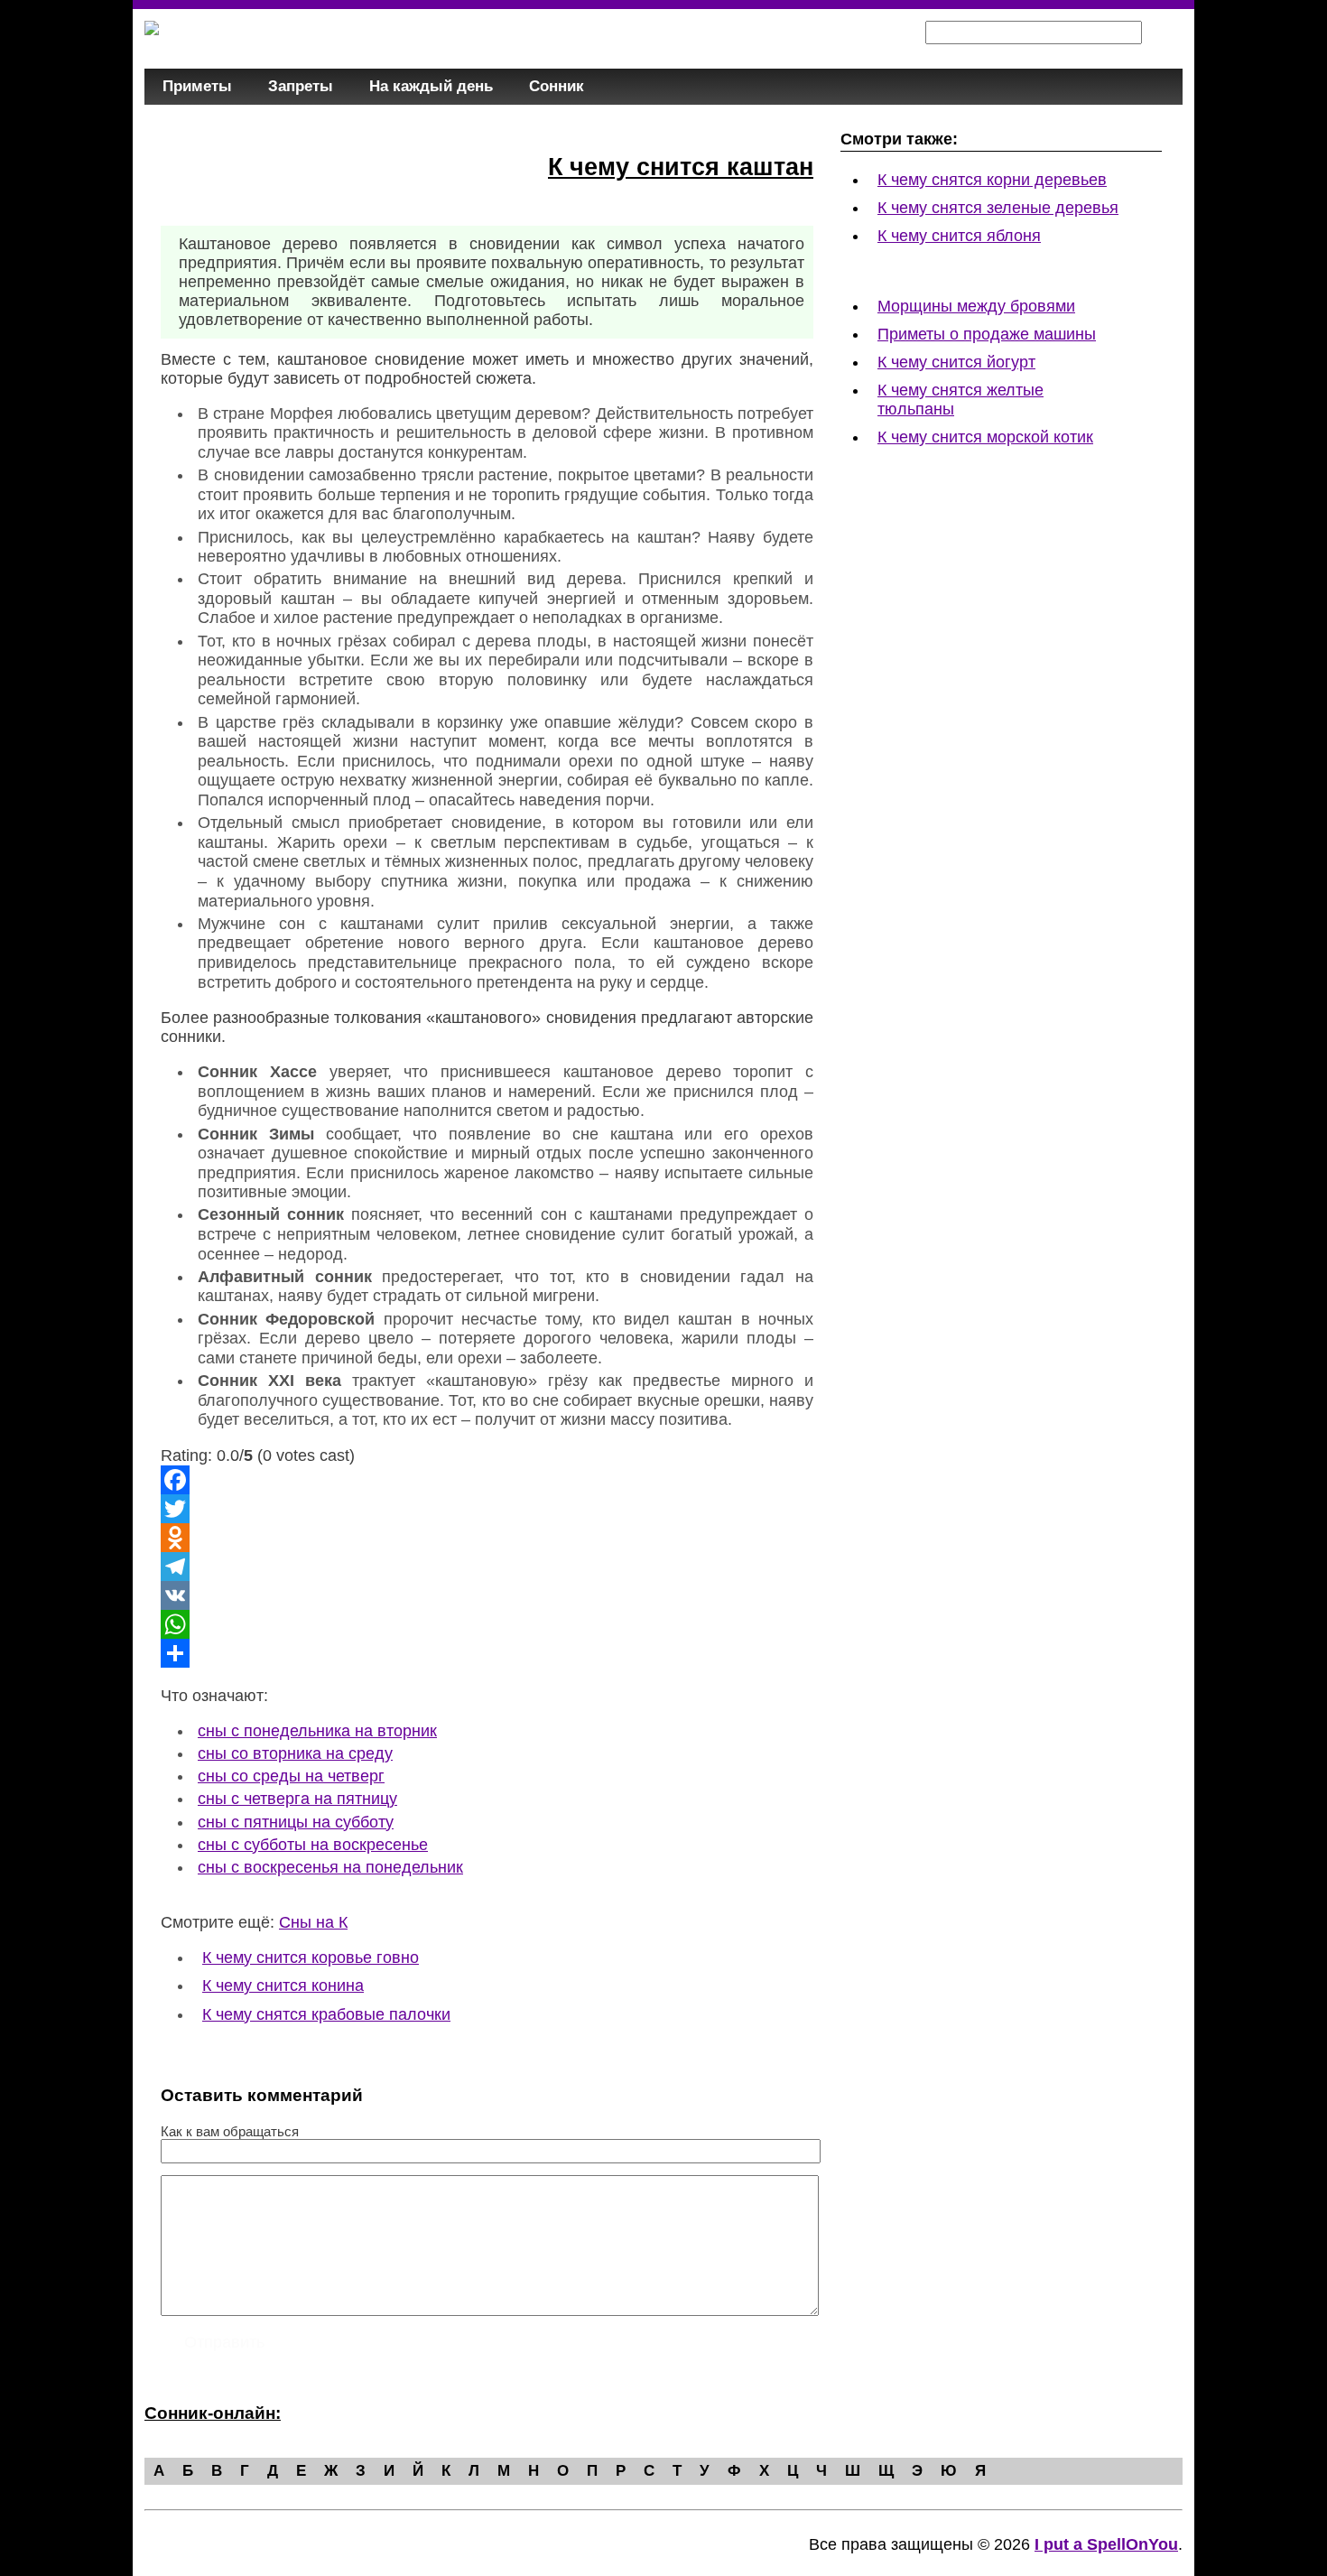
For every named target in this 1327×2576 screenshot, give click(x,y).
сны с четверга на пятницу (297, 1799)
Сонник (557, 86)
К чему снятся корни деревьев (992, 180)
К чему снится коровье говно (311, 1958)
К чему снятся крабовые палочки (326, 2014)
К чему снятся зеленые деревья (998, 208)
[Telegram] (487, 1567)
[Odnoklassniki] (487, 1538)
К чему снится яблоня (959, 236)
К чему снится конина (283, 1985)
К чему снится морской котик (985, 437)
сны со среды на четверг (291, 1776)
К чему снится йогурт (956, 362)
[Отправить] (487, 1653)
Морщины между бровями (976, 306)
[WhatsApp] (487, 1624)
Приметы (197, 86)
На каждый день (431, 86)
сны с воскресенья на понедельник (330, 1867)
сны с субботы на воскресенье (313, 1845)
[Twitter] (487, 1509)
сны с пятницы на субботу (296, 1822)
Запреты (301, 86)
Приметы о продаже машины (987, 334)
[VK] (487, 1595)
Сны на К (313, 1922)
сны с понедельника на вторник (317, 1731)
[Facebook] (487, 1480)
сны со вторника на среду (295, 1753)
